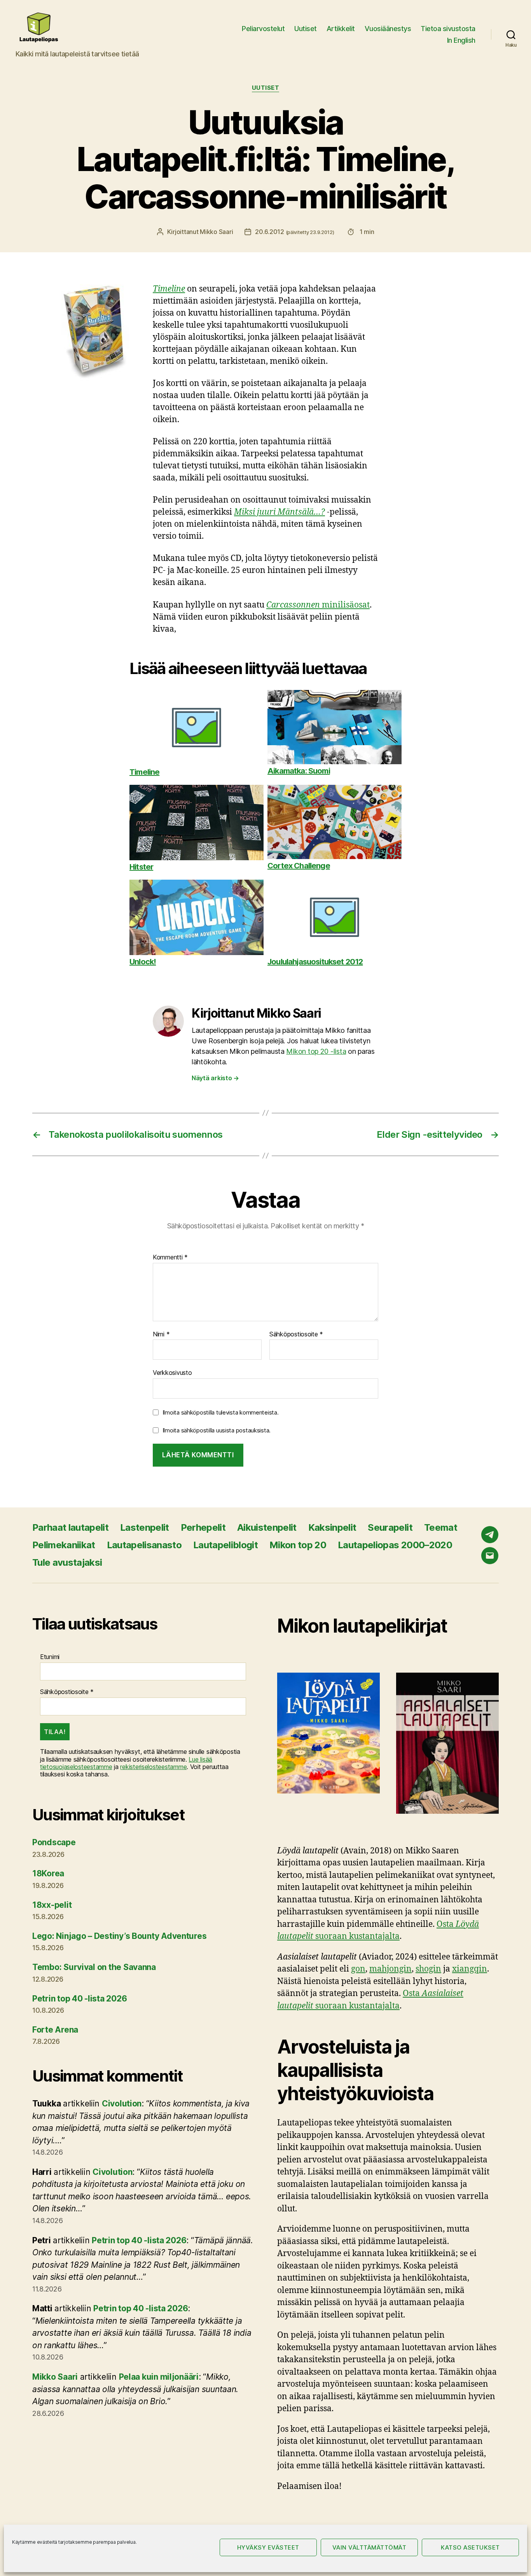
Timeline (169, 289)
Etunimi (50, 1657)
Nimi (161, 1334)
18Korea (48, 1873)
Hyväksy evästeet (268, 2547)
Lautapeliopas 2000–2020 (395, 1545)
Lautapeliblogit (225, 1545)
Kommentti (170, 1257)
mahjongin (390, 1969)
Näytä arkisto (215, 1078)
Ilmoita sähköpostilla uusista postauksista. (217, 1430)
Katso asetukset (470, 2547)
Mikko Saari (216, 232)
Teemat (441, 1527)
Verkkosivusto (172, 1373)
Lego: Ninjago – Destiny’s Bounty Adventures (119, 1936)
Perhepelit (203, 1527)
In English (461, 40)
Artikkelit (341, 29)
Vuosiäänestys (388, 29)
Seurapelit (390, 1527)
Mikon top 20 (298, 1545)
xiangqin (470, 1969)
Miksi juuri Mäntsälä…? (279, 512)
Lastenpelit (145, 1527)
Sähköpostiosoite (296, 1334)
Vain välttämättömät (369, 2547)
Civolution (122, 2104)
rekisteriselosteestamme (153, 1767)
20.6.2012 (294, 232)
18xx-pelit (52, 1905)
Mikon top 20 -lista (316, 1051)
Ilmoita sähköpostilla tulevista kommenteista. (221, 1412)
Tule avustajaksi (67, 1562)
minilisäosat (318, 605)
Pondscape (54, 1842)
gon (358, 1969)
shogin (428, 1969)
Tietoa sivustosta (448, 29)
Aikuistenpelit (267, 1527)
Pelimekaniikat (64, 1545)
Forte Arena (55, 2030)
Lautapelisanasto (144, 1545)
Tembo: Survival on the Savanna (94, 1967)
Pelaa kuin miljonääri (159, 2377)
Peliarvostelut (263, 29)
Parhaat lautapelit (70, 1527)
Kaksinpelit (332, 1527)
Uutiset (306, 29)
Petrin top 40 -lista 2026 (79, 1999)
